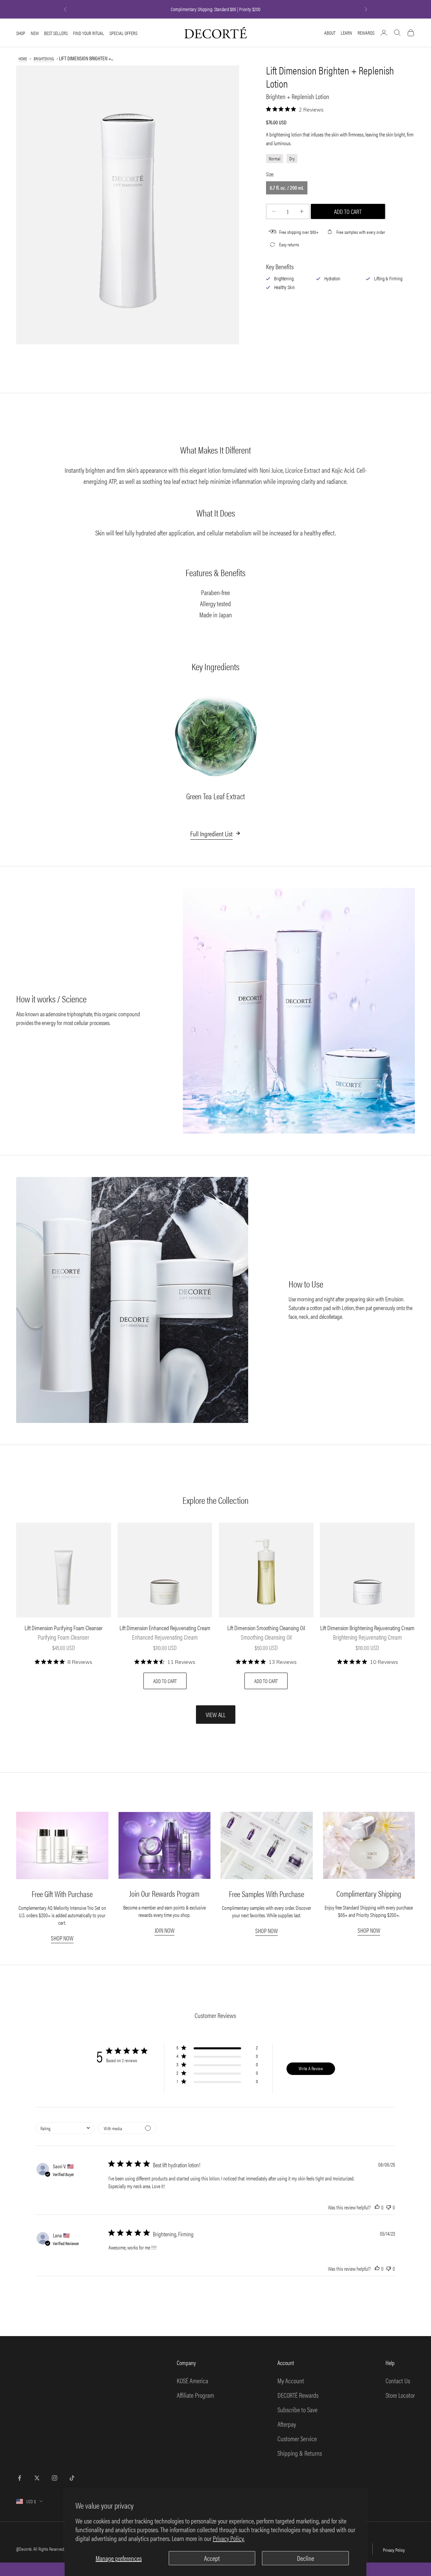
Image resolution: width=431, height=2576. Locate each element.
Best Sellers (56, 33)
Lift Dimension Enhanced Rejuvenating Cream (165, 1628)
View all (216, 1715)
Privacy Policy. (229, 2538)
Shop (21, 33)
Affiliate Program (195, 2395)
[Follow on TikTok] (72, 2478)
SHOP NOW (62, 1938)
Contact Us (398, 2380)
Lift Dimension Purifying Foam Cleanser (64, 1628)
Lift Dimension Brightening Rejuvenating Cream (367, 1628)
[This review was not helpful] (389, 2207)
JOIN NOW (164, 1930)
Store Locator (400, 2395)
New (35, 33)
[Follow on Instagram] (55, 2478)
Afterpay (287, 2424)
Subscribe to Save (297, 2409)
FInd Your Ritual (89, 33)
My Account (291, 2380)
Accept (212, 2558)
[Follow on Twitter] (37, 2478)
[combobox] (65, 2128)
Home (23, 58)
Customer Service (297, 2438)
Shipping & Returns (300, 2453)
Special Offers (123, 33)
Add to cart (348, 211)
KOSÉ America (192, 2380)
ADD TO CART (165, 1681)
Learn (346, 33)
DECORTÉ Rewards (298, 2395)
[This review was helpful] (377, 2207)
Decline (306, 2558)
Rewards (366, 33)
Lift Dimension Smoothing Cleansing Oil (266, 1628)
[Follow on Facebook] (20, 2478)
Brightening (44, 58)
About (330, 33)
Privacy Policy (394, 2550)
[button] (217, 2049)
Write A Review (311, 2068)
